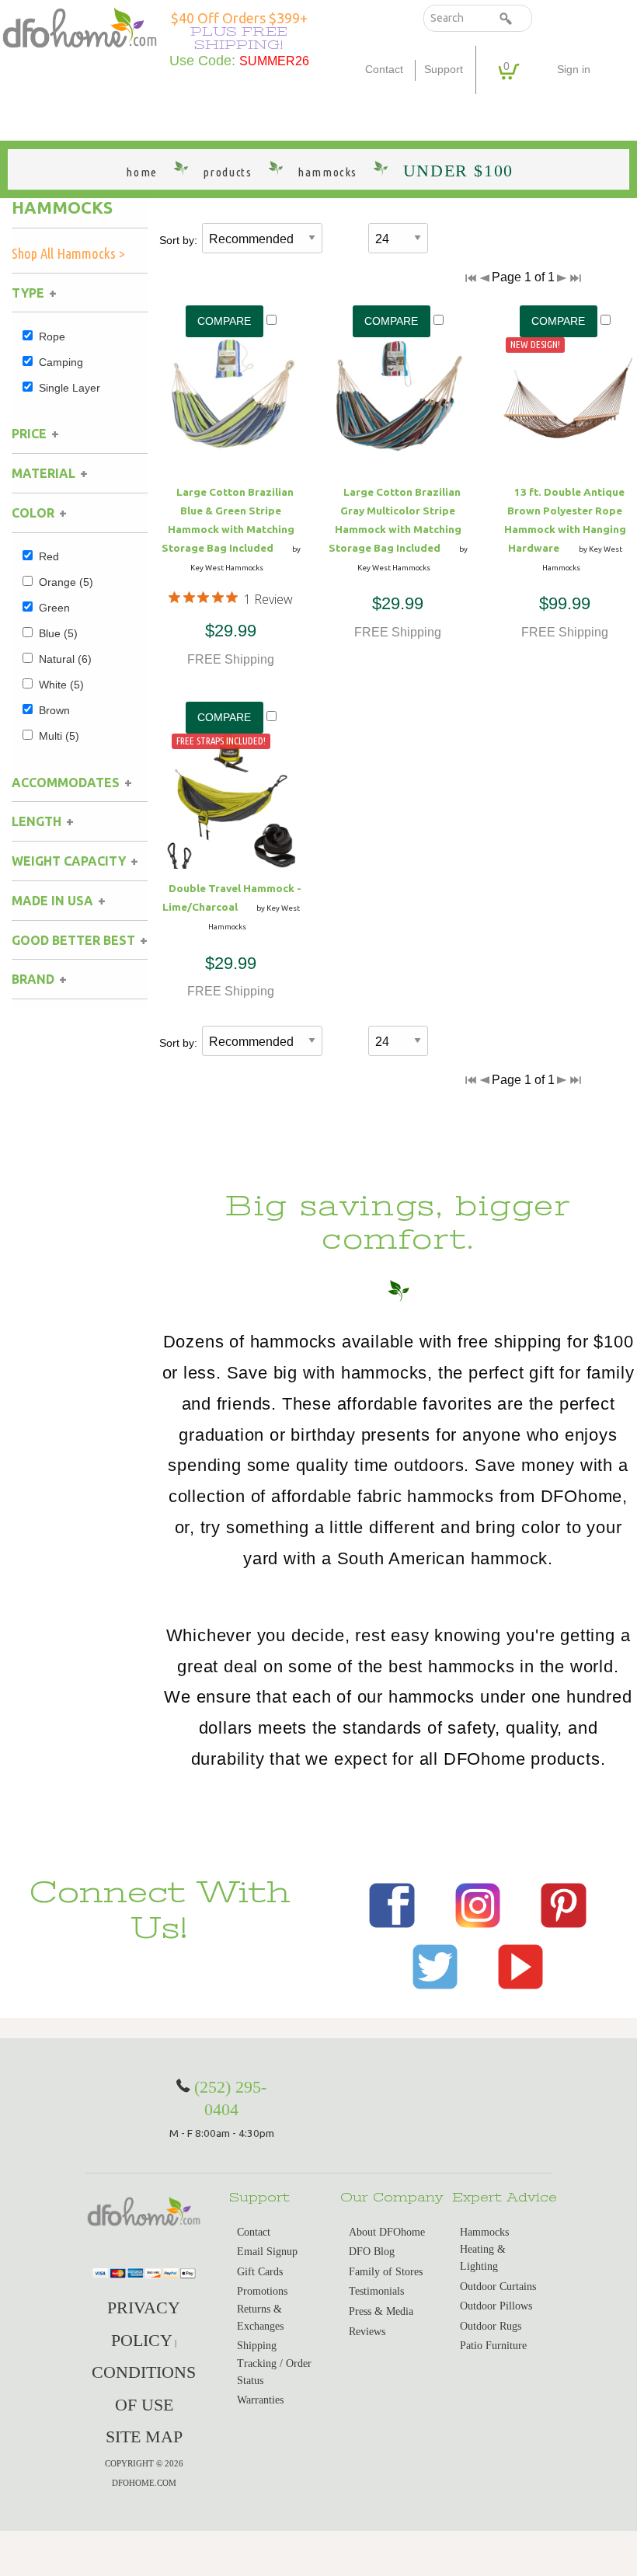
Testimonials (376, 2291)
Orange (66, 582)
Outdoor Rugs (491, 2326)
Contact (384, 70)
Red (49, 556)
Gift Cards (260, 2272)
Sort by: (178, 240)
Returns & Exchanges (260, 2318)
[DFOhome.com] (80, 26)
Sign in (574, 70)
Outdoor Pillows (496, 2306)
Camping (61, 362)
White (61, 685)
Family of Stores (386, 2272)
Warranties (260, 2400)
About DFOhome (387, 2232)
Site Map (144, 2437)
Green (54, 608)
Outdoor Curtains (498, 2287)
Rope (52, 336)
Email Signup (267, 2252)
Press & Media (381, 2311)
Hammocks (62, 207)
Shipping (257, 2346)
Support (444, 70)
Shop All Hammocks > (68, 253)
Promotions (262, 2291)
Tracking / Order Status (274, 2372)
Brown (54, 710)
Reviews (367, 2332)
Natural (65, 659)
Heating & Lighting (483, 2258)
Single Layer (70, 388)
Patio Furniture (493, 2346)
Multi (59, 736)
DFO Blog (372, 2252)
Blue (58, 633)
